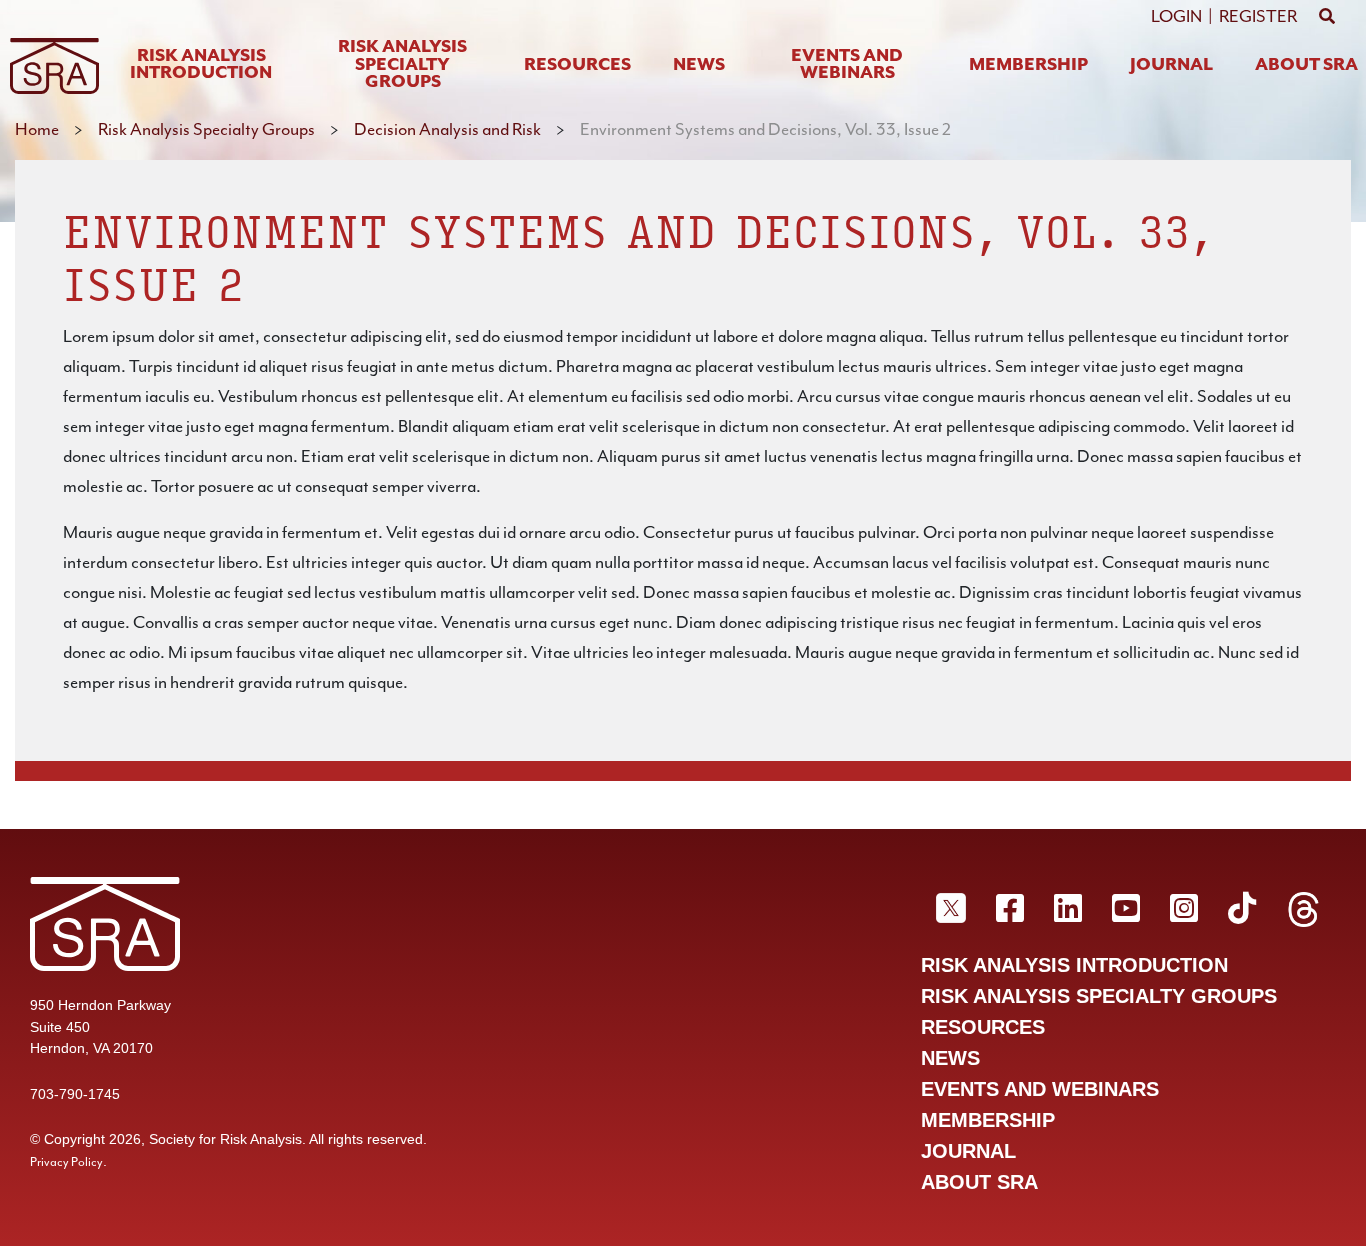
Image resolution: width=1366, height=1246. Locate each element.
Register (1258, 16)
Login (1176, 16)
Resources (577, 65)
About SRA (1306, 65)
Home (37, 129)
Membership (1028, 65)
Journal (1171, 65)
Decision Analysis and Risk (447, 129)
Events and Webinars (847, 65)
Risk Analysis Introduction (201, 65)
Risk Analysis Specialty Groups (402, 65)
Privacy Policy (66, 1162)
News (699, 65)
